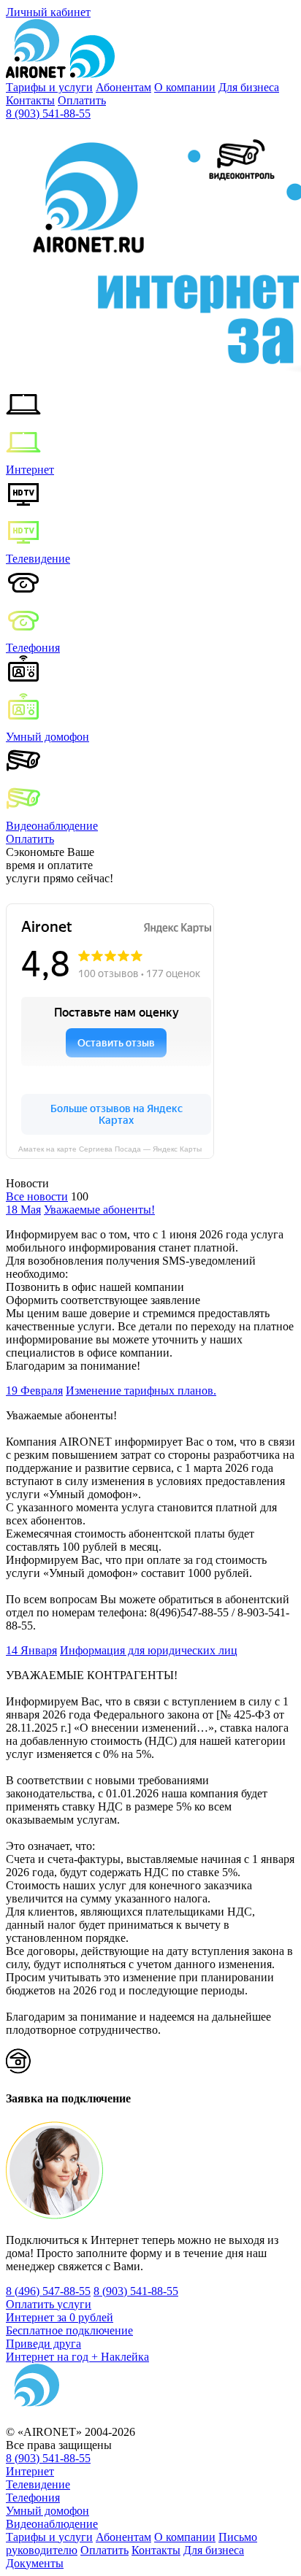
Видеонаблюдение (52, 826)
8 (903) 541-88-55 (48, 113)
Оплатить (82, 100)
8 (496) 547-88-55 (48, 2291)
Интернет (30, 470)
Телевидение (38, 559)
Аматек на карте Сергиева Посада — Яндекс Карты (110, 1149)
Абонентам (123, 87)
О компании (185, 87)
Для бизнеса (249, 87)
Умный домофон (47, 737)
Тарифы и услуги (49, 87)
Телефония (33, 648)
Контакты (30, 100)
